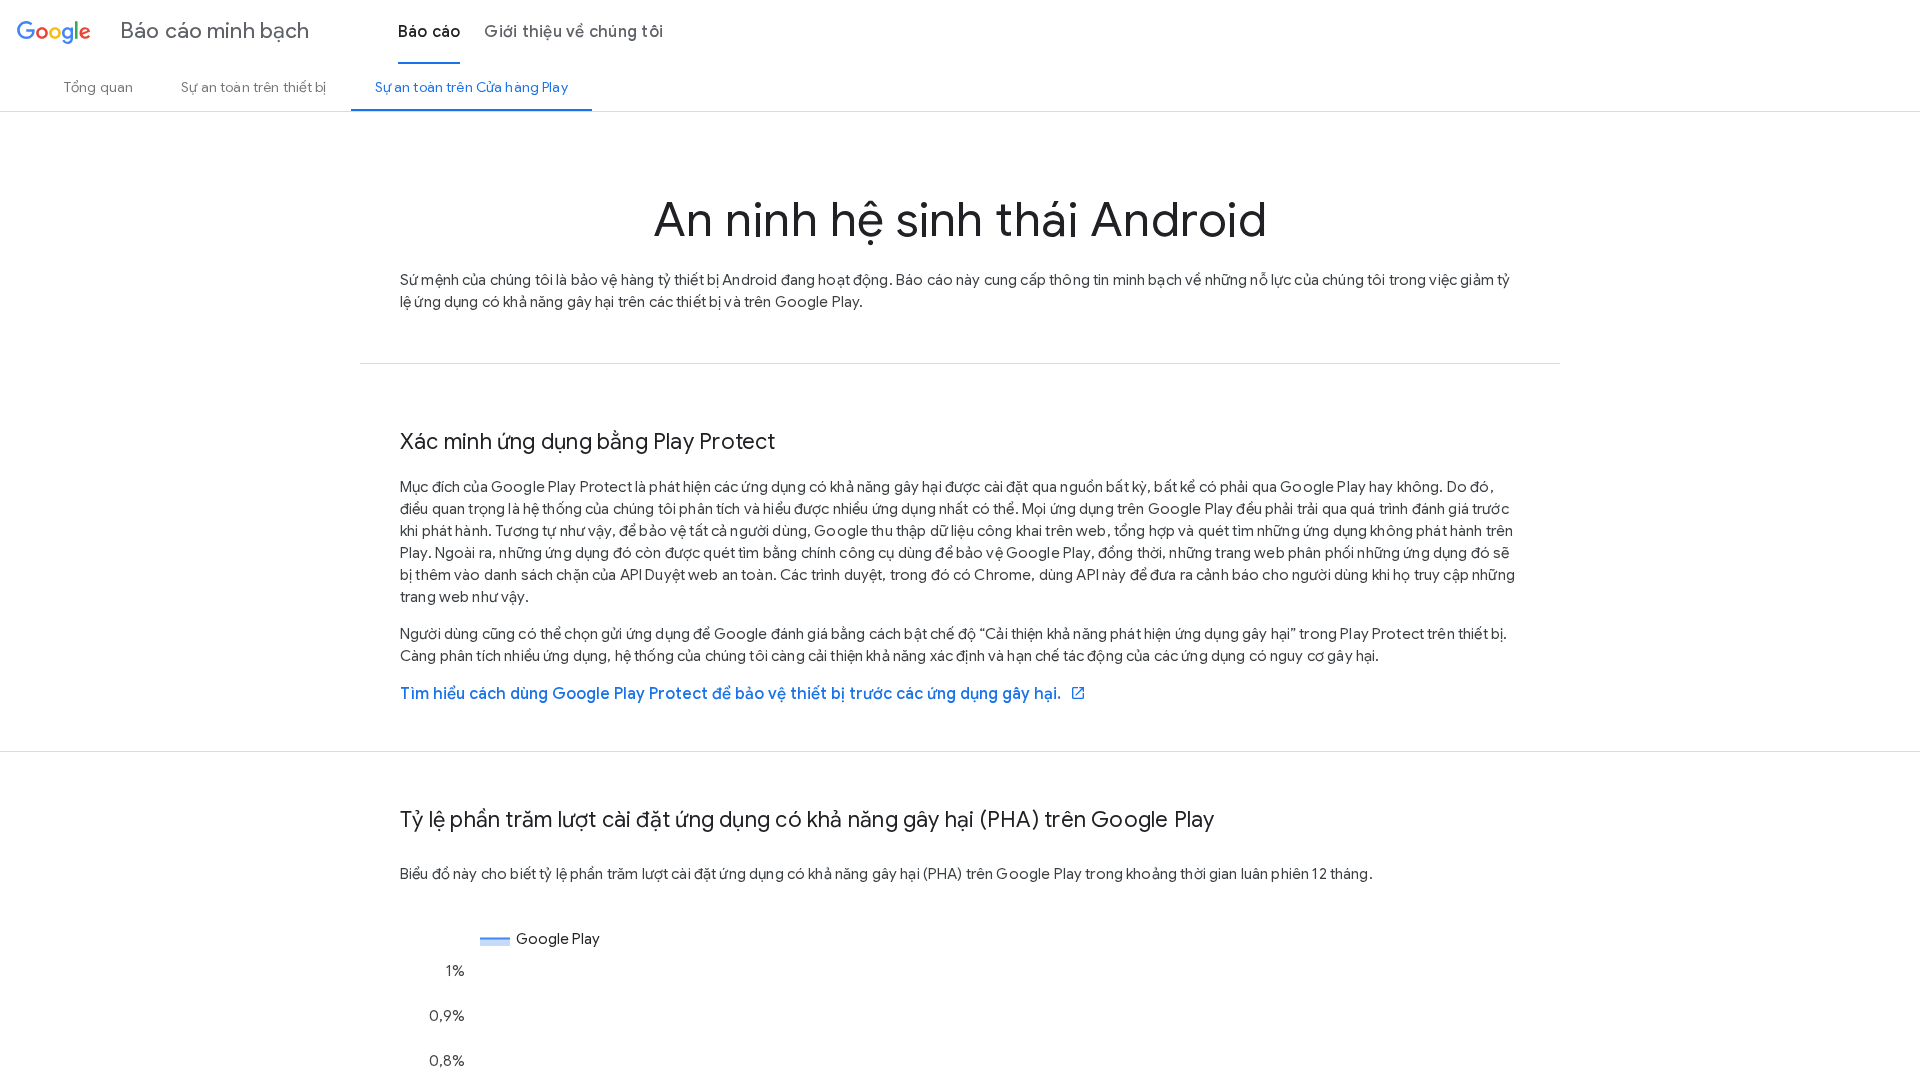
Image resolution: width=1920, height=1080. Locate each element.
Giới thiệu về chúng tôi (573, 32)
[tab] (98, 87)
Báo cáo (429, 32)
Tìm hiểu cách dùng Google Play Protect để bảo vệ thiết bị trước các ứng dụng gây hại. (743, 694)
